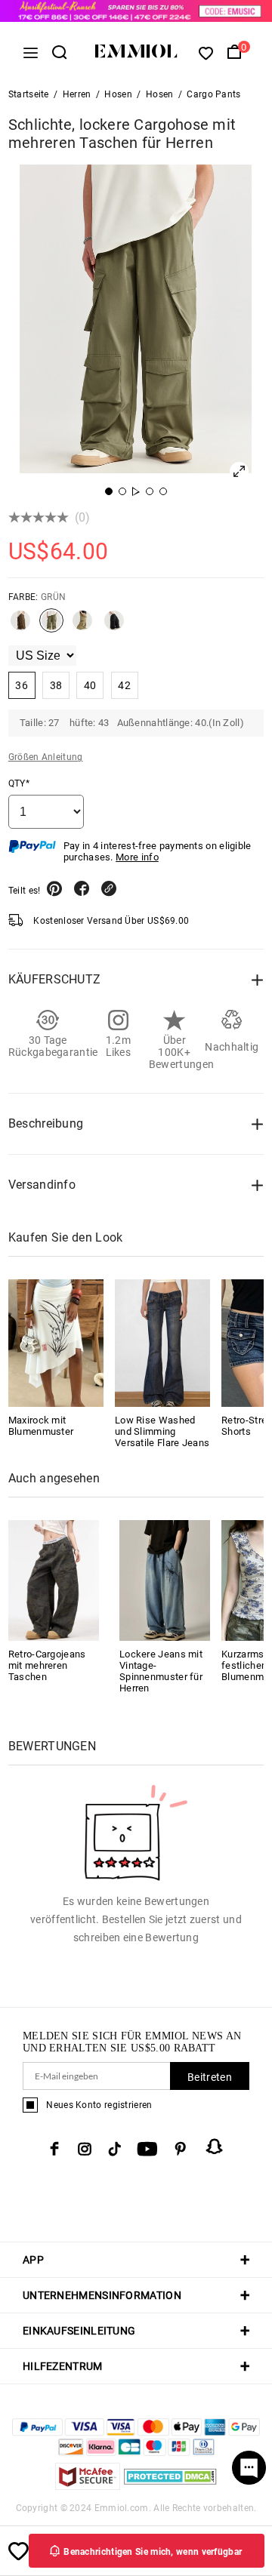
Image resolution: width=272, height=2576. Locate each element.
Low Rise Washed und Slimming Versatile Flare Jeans (162, 1431)
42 (124, 685)
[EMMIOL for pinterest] (181, 2149)
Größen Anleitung (46, 757)
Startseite (29, 94)
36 (22, 685)
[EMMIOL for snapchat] (215, 2147)
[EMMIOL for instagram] (85, 2149)
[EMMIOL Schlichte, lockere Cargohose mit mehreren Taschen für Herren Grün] (51, 626)
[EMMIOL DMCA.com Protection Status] (170, 2486)
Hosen (118, 94)
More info (137, 857)
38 (56, 685)
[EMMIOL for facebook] (54, 2149)
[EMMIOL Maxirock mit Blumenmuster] (56, 1343)
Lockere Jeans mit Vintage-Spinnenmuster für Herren (161, 1671)
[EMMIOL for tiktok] (114, 2149)
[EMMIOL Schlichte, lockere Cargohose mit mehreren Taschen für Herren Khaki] (82, 626)
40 (90, 685)
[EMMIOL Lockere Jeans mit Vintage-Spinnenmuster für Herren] (165, 1579)
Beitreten (210, 2077)
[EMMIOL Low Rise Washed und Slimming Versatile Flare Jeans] (162, 1343)
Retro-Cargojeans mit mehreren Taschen (47, 1665)
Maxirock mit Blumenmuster (41, 1426)
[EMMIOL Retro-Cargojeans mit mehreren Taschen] (54, 1579)
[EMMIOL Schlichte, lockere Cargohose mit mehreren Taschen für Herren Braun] (20, 626)
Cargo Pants (213, 94)
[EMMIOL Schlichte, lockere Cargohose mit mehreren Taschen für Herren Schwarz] (114, 626)
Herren (77, 94)
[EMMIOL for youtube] (147, 2149)
